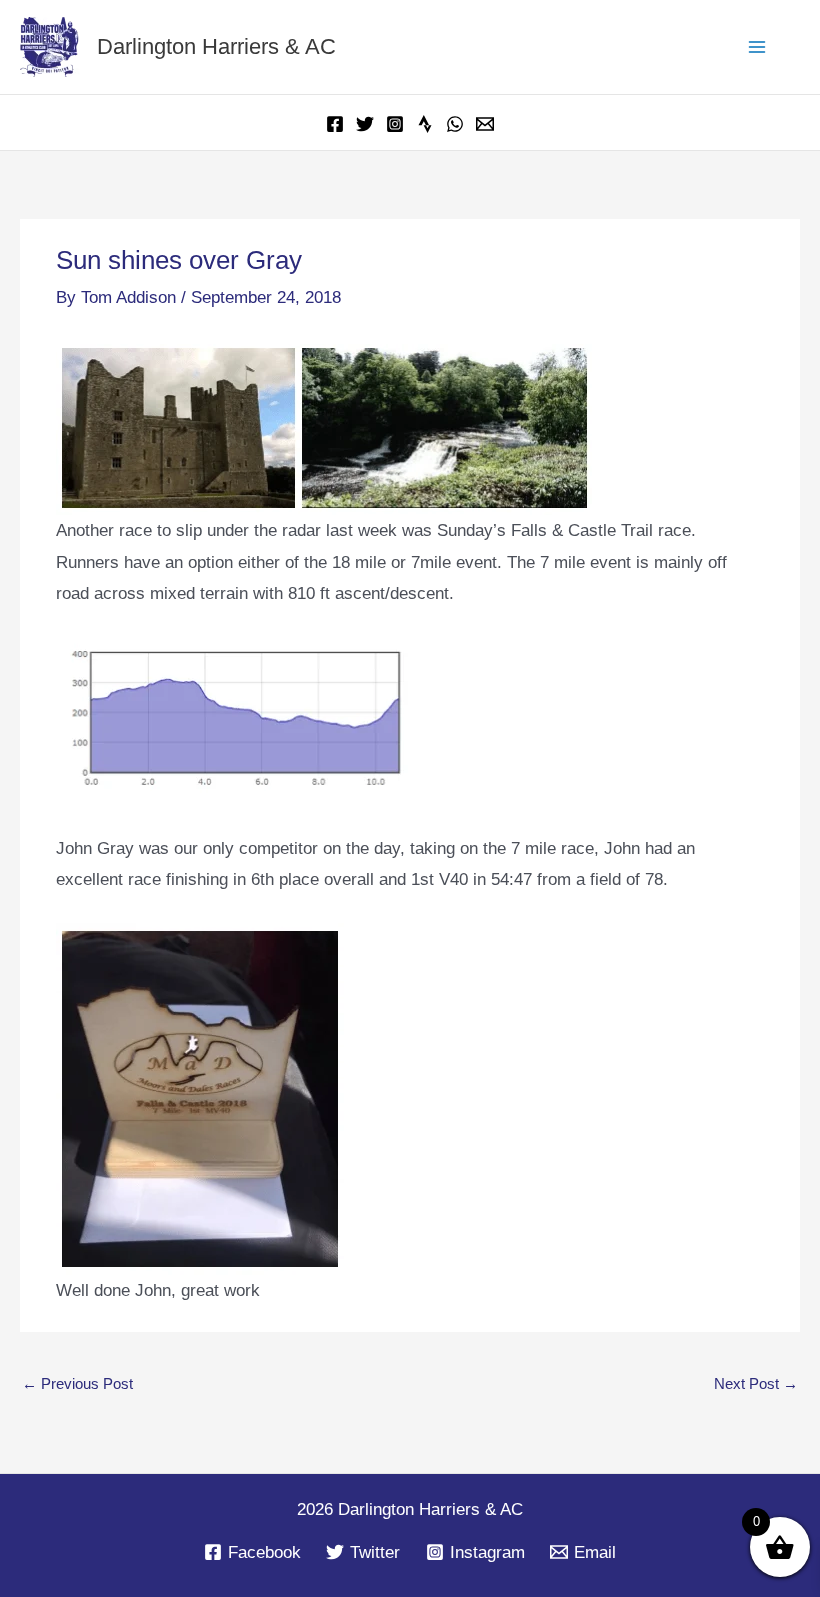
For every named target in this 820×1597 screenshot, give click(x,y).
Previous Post (77, 1383)
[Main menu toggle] (758, 47)
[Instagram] (395, 124)
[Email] (485, 124)
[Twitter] (365, 124)
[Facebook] (335, 124)
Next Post (756, 1383)
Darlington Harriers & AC (216, 46)
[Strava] (425, 124)
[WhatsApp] (455, 124)
